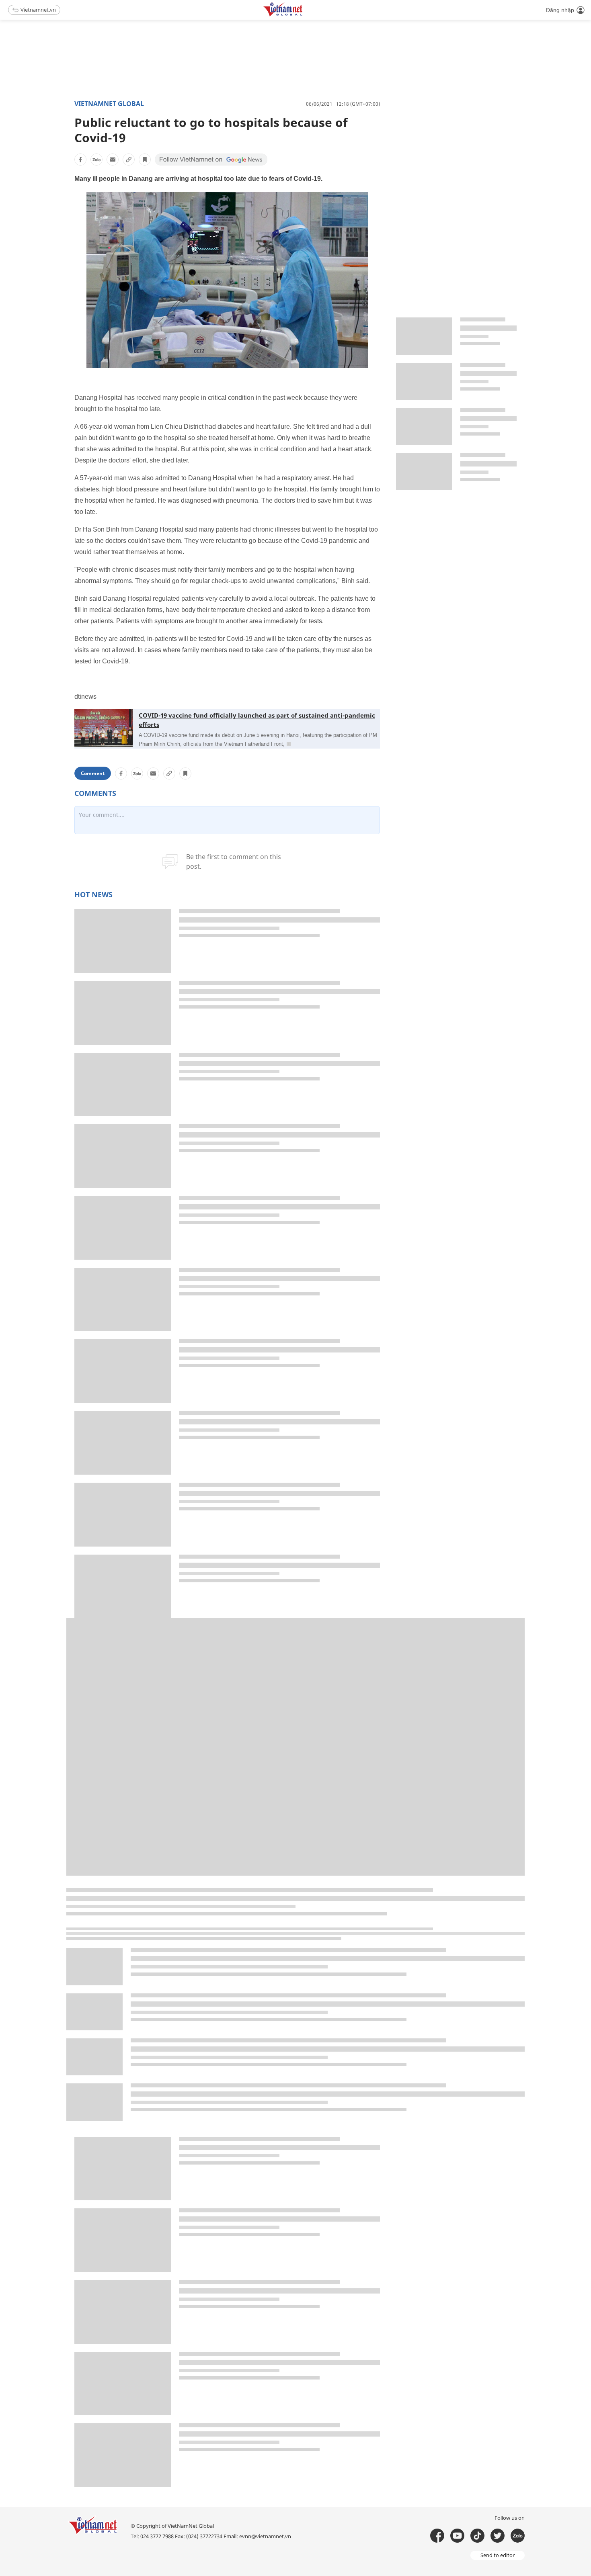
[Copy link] (129, 160)
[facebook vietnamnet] (437, 2536)
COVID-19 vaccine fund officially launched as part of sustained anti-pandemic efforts (257, 720)
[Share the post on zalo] (96, 160)
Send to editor (498, 2555)
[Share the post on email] (113, 160)
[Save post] (145, 160)
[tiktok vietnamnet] (477, 2536)
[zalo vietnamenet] (518, 2536)
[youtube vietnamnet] (457, 2536)
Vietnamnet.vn (38, 10)
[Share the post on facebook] (80, 160)
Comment (93, 773)
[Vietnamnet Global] (303, 15)
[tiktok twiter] (498, 2536)
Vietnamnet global (109, 104)
